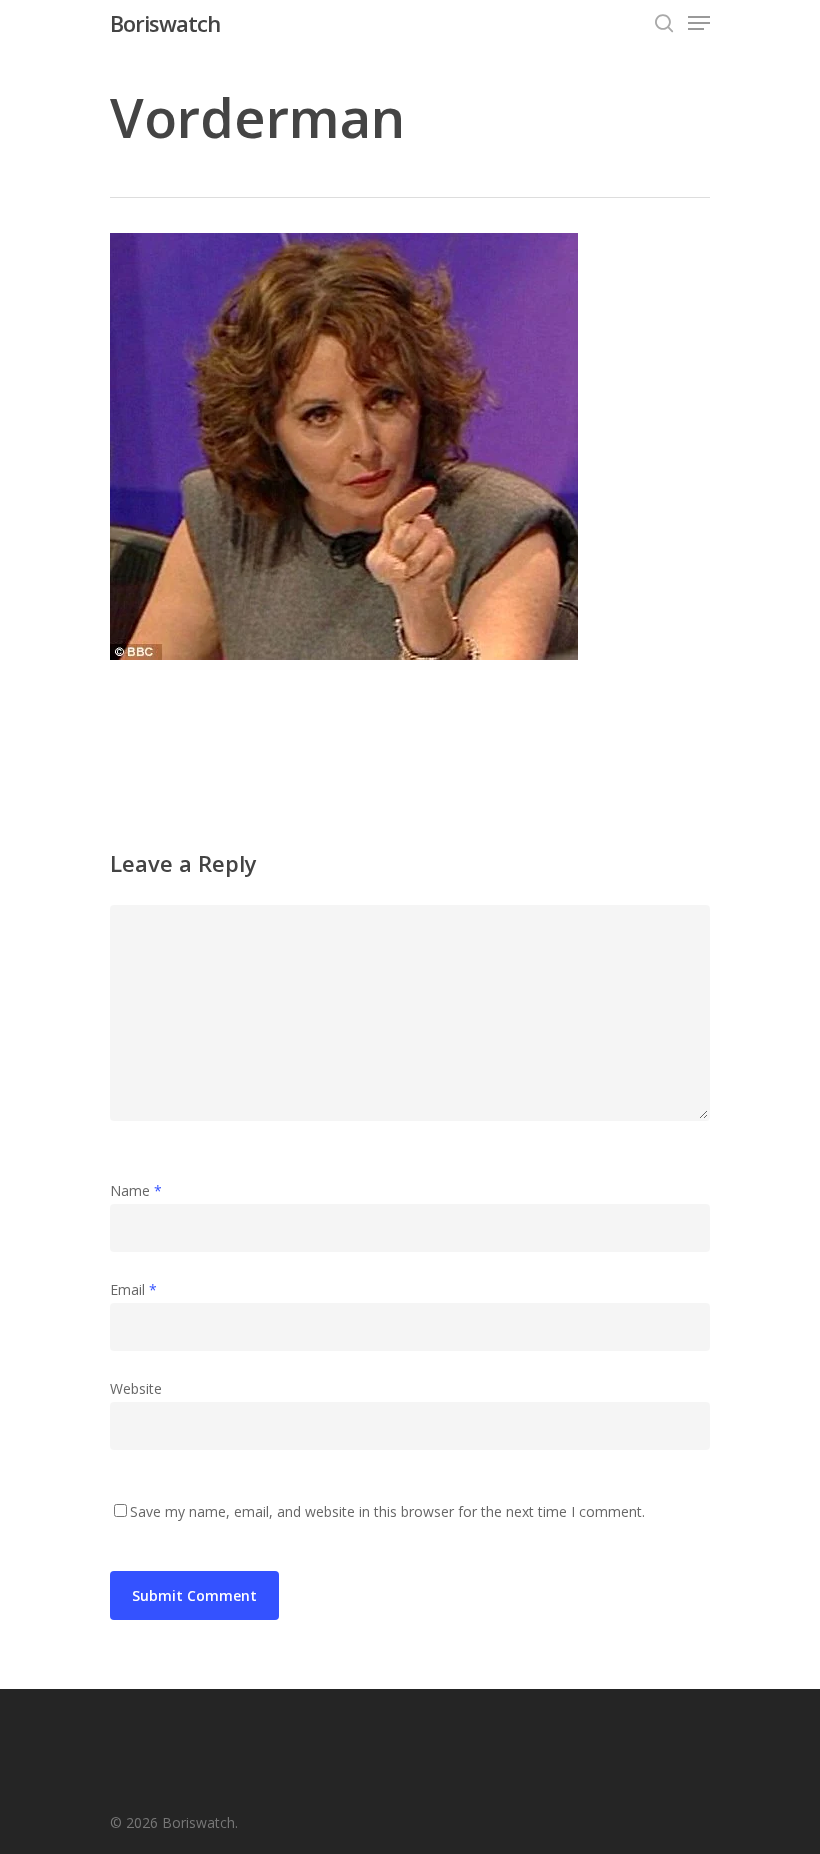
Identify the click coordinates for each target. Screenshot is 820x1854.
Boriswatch (165, 23)
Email (133, 1289)
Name (136, 1190)
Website (136, 1388)
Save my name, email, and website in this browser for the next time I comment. (387, 1511)
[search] (664, 23)
